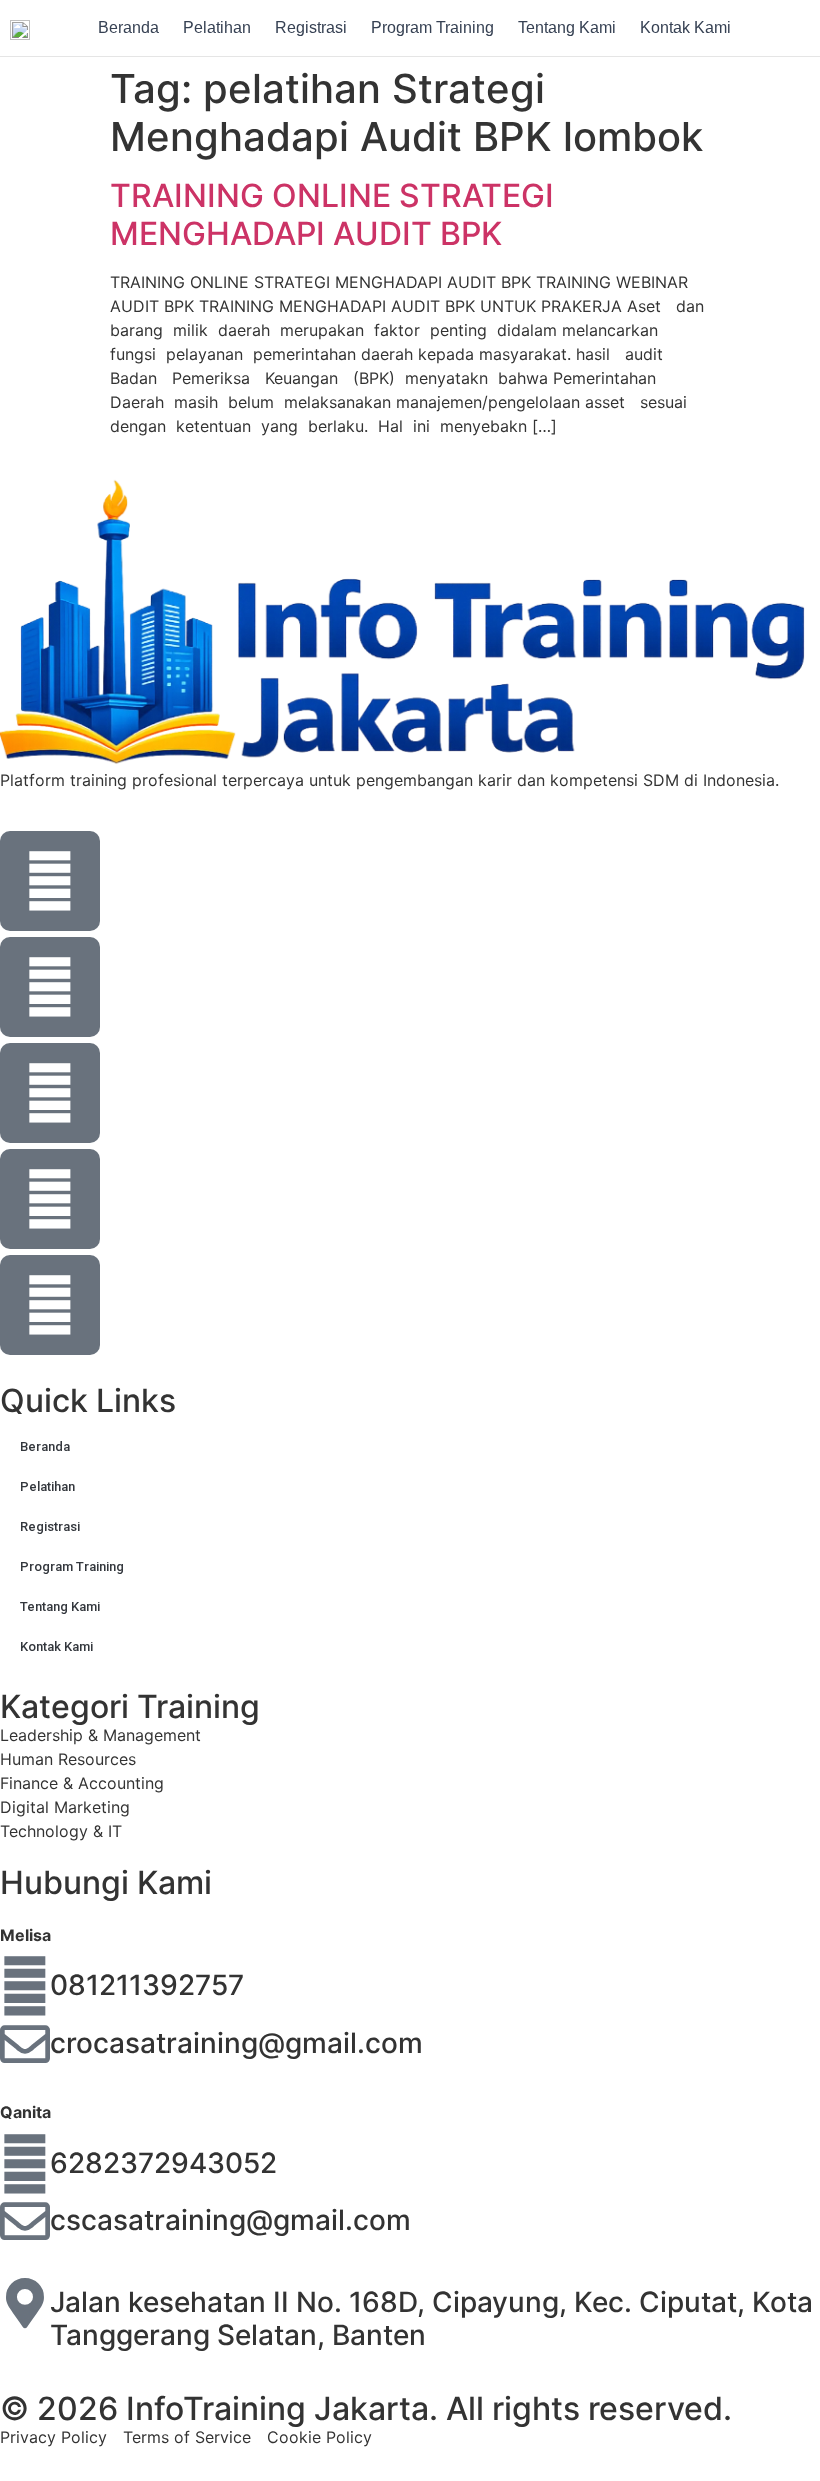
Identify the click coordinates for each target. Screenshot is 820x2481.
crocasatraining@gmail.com (236, 2043)
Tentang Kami (567, 27)
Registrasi (311, 27)
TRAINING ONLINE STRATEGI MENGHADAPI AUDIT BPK (332, 214)
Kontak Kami (685, 27)
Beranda (128, 27)
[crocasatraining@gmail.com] (25, 2044)
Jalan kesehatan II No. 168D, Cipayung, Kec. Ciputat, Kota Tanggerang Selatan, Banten (431, 2319)
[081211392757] (25, 1986)
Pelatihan (217, 27)
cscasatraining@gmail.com (230, 2220)
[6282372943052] (25, 2164)
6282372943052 (163, 2163)
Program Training (432, 27)
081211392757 (147, 1985)
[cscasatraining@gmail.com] (25, 2221)
